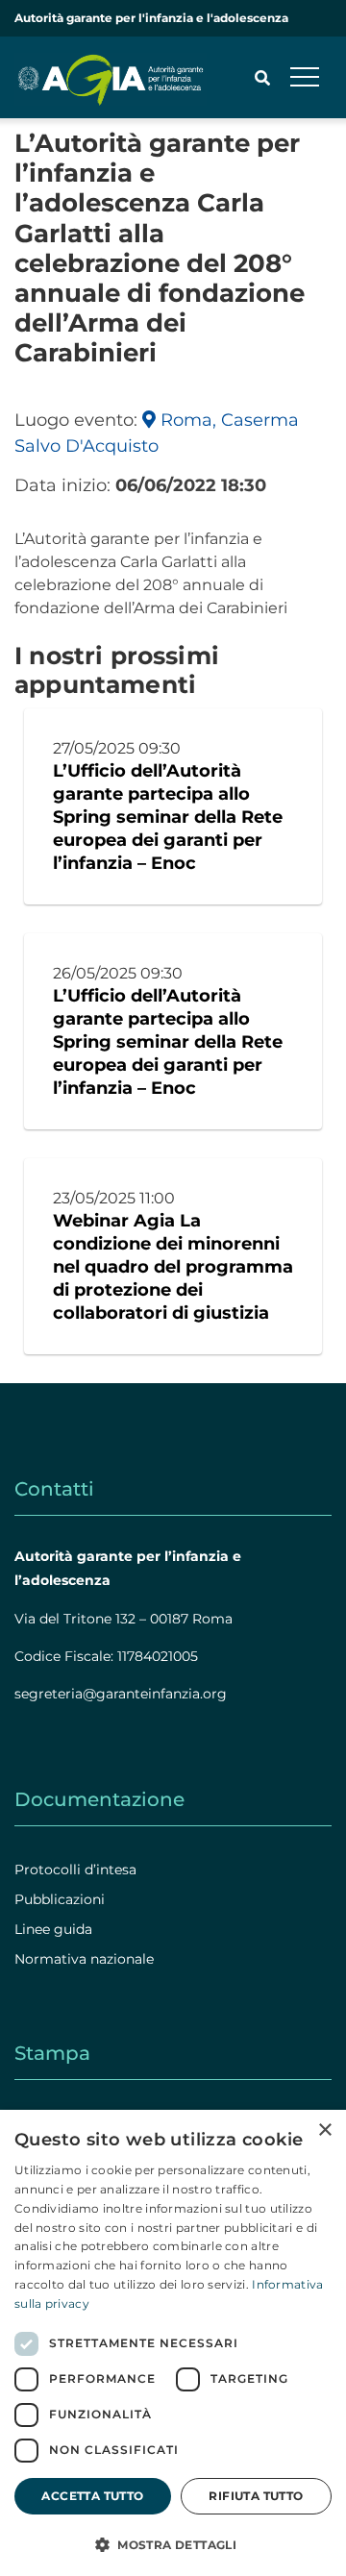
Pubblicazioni (60, 1899)
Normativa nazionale (84, 1959)
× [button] (324, 2130)
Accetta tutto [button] (92, 2496)
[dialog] (173, 2343)
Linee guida (53, 1929)
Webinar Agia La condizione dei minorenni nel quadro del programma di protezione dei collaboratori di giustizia (173, 1267)
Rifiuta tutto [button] (256, 2496)
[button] (173, 2544)
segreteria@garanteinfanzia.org (121, 1694)
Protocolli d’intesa (75, 1870)
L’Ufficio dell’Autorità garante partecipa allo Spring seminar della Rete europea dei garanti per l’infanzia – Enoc (168, 817)
